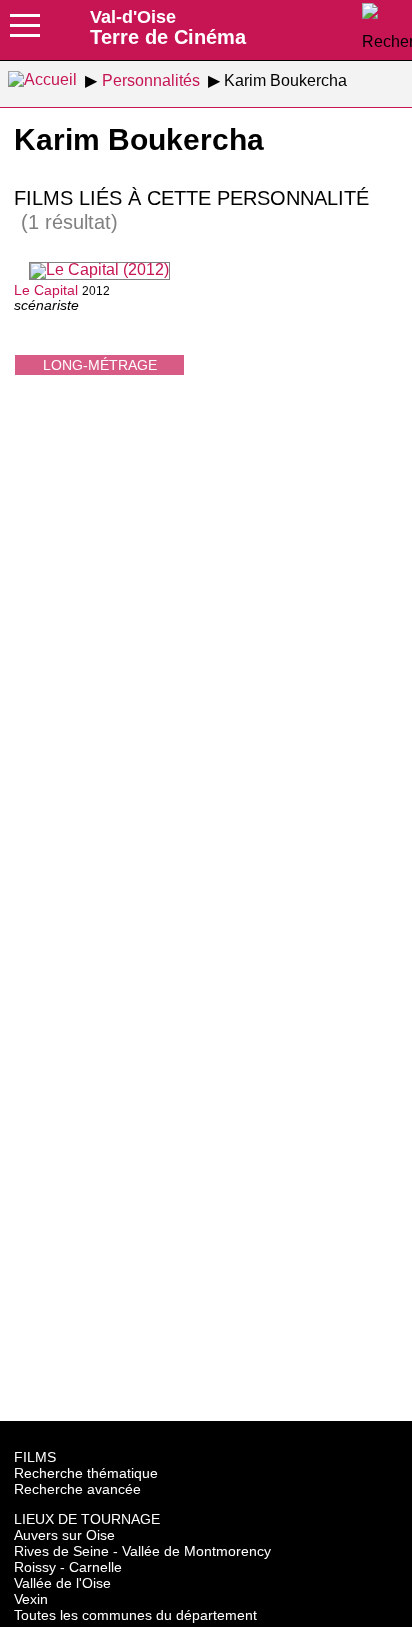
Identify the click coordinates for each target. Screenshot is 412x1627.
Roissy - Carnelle (68, 1567)
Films (35, 1457)
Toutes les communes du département (135, 1615)
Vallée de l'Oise (62, 1583)
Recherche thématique (86, 1473)
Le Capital (46, 290)
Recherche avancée (77, 1489)
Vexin (31, 1599)
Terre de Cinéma (168, 27)
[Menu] (25, 32)
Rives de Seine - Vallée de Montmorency (142, 1551)
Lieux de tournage (87, 1519)
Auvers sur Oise (64, 1535)
